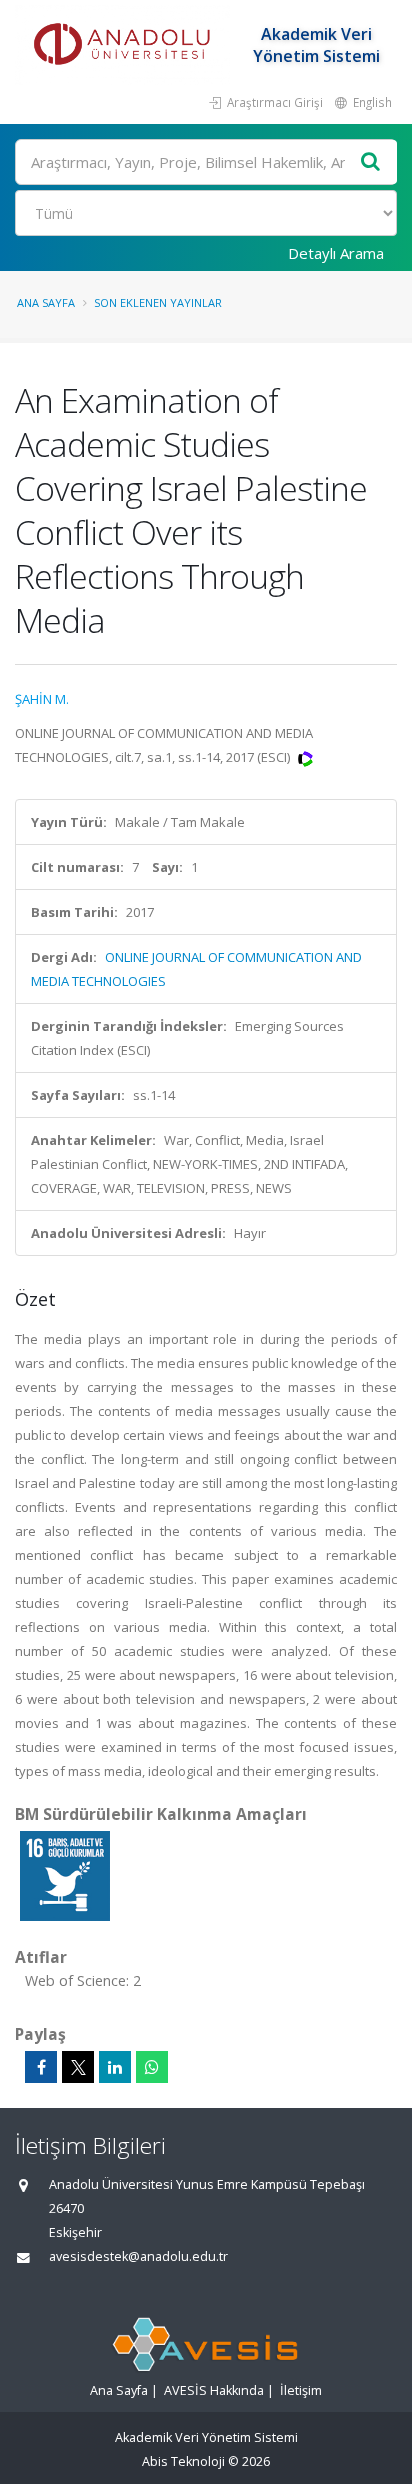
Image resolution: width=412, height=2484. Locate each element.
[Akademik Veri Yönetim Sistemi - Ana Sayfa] (125, 45)
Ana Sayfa (46, 302)
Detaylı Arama (336, 253)
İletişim (301, 2390)
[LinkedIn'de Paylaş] (115, 2067)
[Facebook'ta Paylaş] (41, 2067)
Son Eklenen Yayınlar (158, 302)
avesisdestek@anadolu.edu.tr (138, 2256)
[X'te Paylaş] (78, 2067)
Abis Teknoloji (183, 2461)
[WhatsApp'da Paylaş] (152, 2067)
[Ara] (371, 162)
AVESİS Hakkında (214, 2390)
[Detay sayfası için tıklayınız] (65, 1875)
